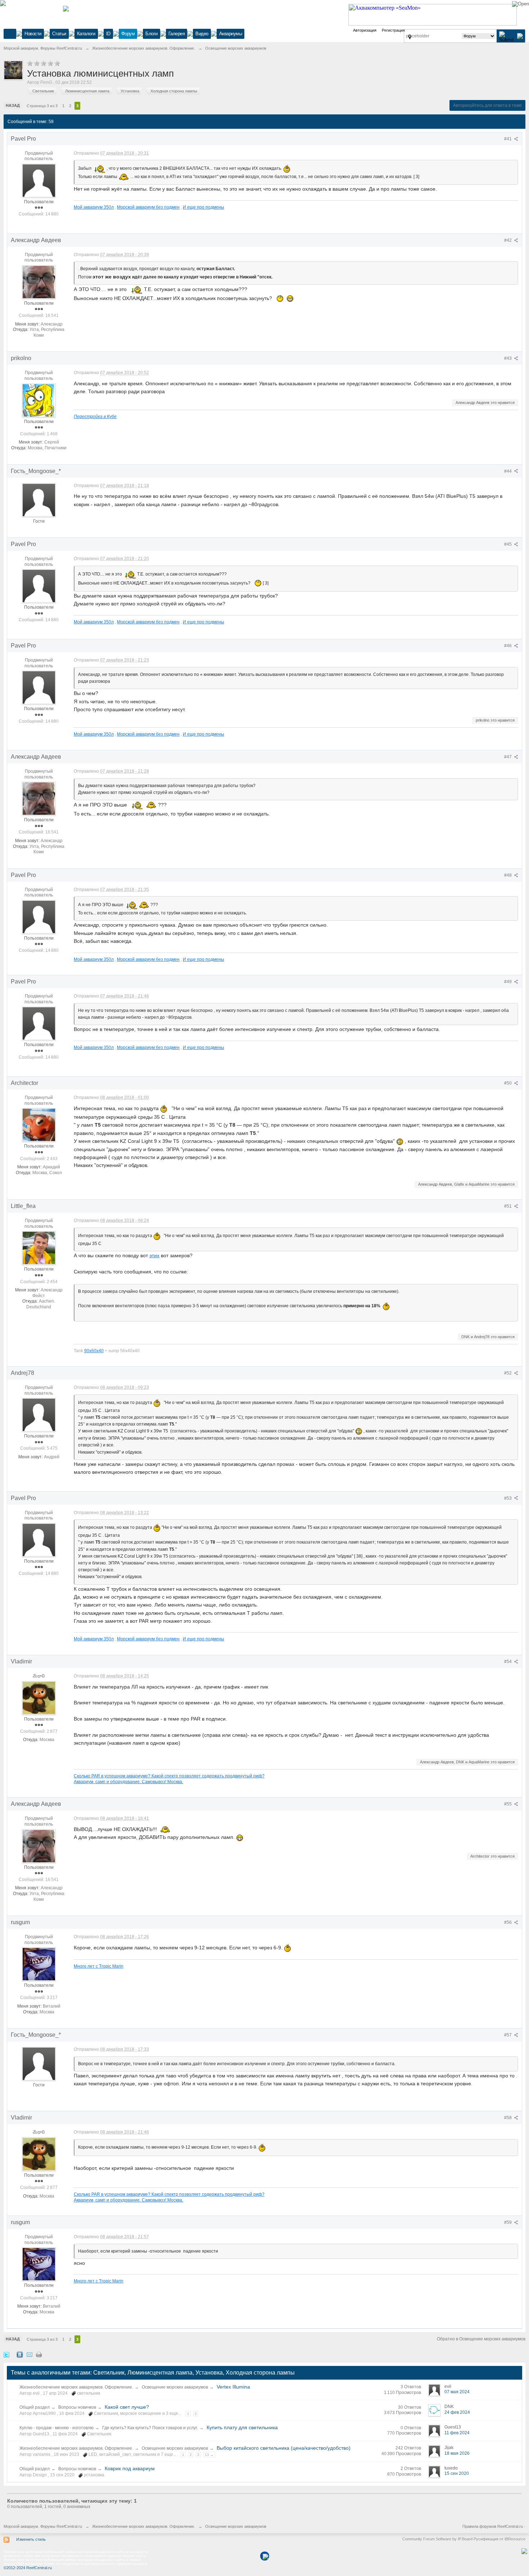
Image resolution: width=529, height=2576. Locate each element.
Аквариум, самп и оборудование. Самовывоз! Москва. (128, 1782)
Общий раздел (35, 2407)
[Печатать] (39, 2354)
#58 (508, 2118)
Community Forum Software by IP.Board (437, 2539)
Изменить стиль (31, 2539)
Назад (13, 105)
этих (154, 1255)
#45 (508, 544)
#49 (508, 982)
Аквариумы (231, 34)
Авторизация (365, 30)
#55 (508, 1804)
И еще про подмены (204, 207)
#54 (508, 1662)
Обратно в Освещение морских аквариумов (481, 2339)
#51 (508, 1206)
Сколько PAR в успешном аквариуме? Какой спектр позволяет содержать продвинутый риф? (169, 1776)
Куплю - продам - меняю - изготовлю (56, 2428)
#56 (508, 1922)
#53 (508, 1498)
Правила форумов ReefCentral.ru (493, 2526)
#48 (508, 875)
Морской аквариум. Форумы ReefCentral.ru (43, 2526)
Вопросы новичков (77, 2407)
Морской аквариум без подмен (148, 207)
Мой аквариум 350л (94, 207)
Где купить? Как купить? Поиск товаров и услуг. (150, 2428)
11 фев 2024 (457, 2433)
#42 (508, 240)
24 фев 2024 (457, 2412)
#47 (508, 757)
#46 (508, 646)
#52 (508, 1373)
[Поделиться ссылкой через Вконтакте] (20, 2354)
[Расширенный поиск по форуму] (520, 36)
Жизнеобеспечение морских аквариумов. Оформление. (76, 2387)
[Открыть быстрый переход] (410, 37)
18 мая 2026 (457, 2453)
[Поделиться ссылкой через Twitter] (6, 2354)
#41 (508, 139)
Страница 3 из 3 (42, 106)
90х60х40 (94, 1351)
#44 (508, 471)
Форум (128, 34)
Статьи (59, 34)
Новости (33, 34)
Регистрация (393, 30)
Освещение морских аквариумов (175, 2387)
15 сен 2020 (457, 2473)
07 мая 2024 (457, 2392)
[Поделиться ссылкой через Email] (30, 2354)
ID (108, 34)
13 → (209, 2455)
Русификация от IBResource (499, 2539)
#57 (508, 2035)
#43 (508, 358)
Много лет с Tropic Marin (99, 1966)
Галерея (177, 34)
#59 (508, 2222)
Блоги (152, 34)
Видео (202, 34)
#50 (508, 1083)
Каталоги (86, 34)
